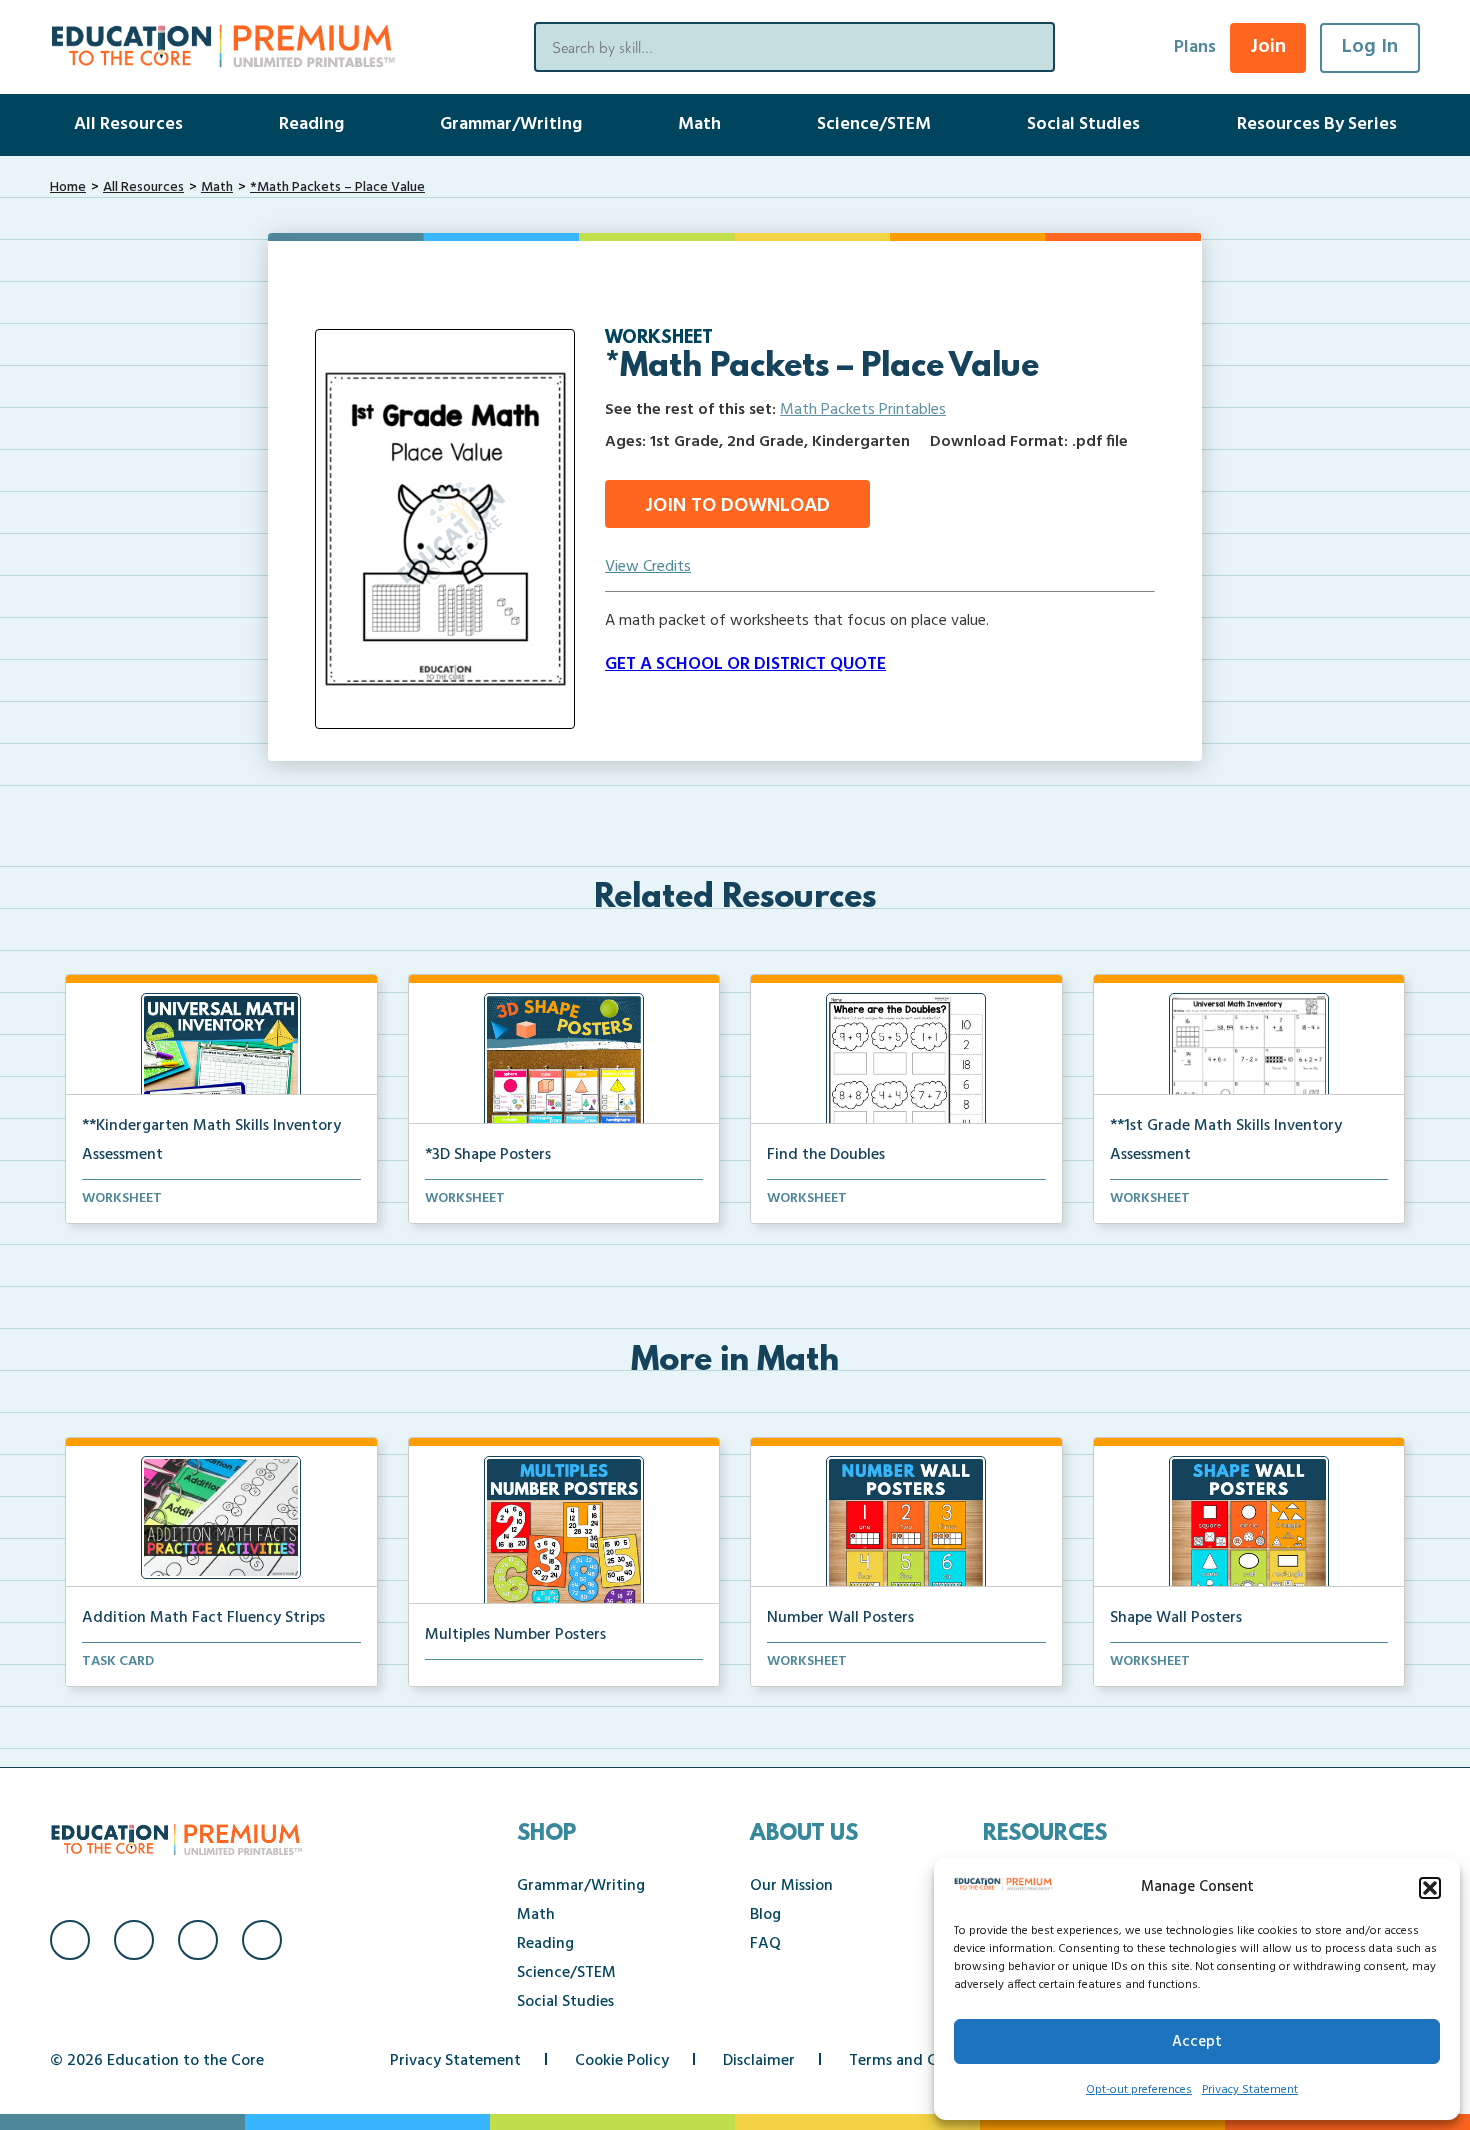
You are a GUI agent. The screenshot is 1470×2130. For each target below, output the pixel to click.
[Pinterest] (262, 1940)
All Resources (128, 124)
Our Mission (791, 1886)
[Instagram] (134, 1940)
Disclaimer (759, 2061)
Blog (765, 1915)
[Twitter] (198, 1940)
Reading (311, 124)
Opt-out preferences (1139, 2090)
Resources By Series (1317, 124)
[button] (1430, 1888)
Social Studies (1083, 124)
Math (699, 124)
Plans (1195, 47)
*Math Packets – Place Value (337, 187)
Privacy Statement (1250, 2090)
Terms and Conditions (926, 2061)
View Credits (648, 567)
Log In (1370, 47)
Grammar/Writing (511, 124)
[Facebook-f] (70, 1940)
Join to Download (737, 506)
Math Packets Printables (863, 410)
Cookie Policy (622, 2061)
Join (1268, 47)
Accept (1197, 2042)
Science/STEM (874, 124)
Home (68, 187)
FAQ (765, 1944)
